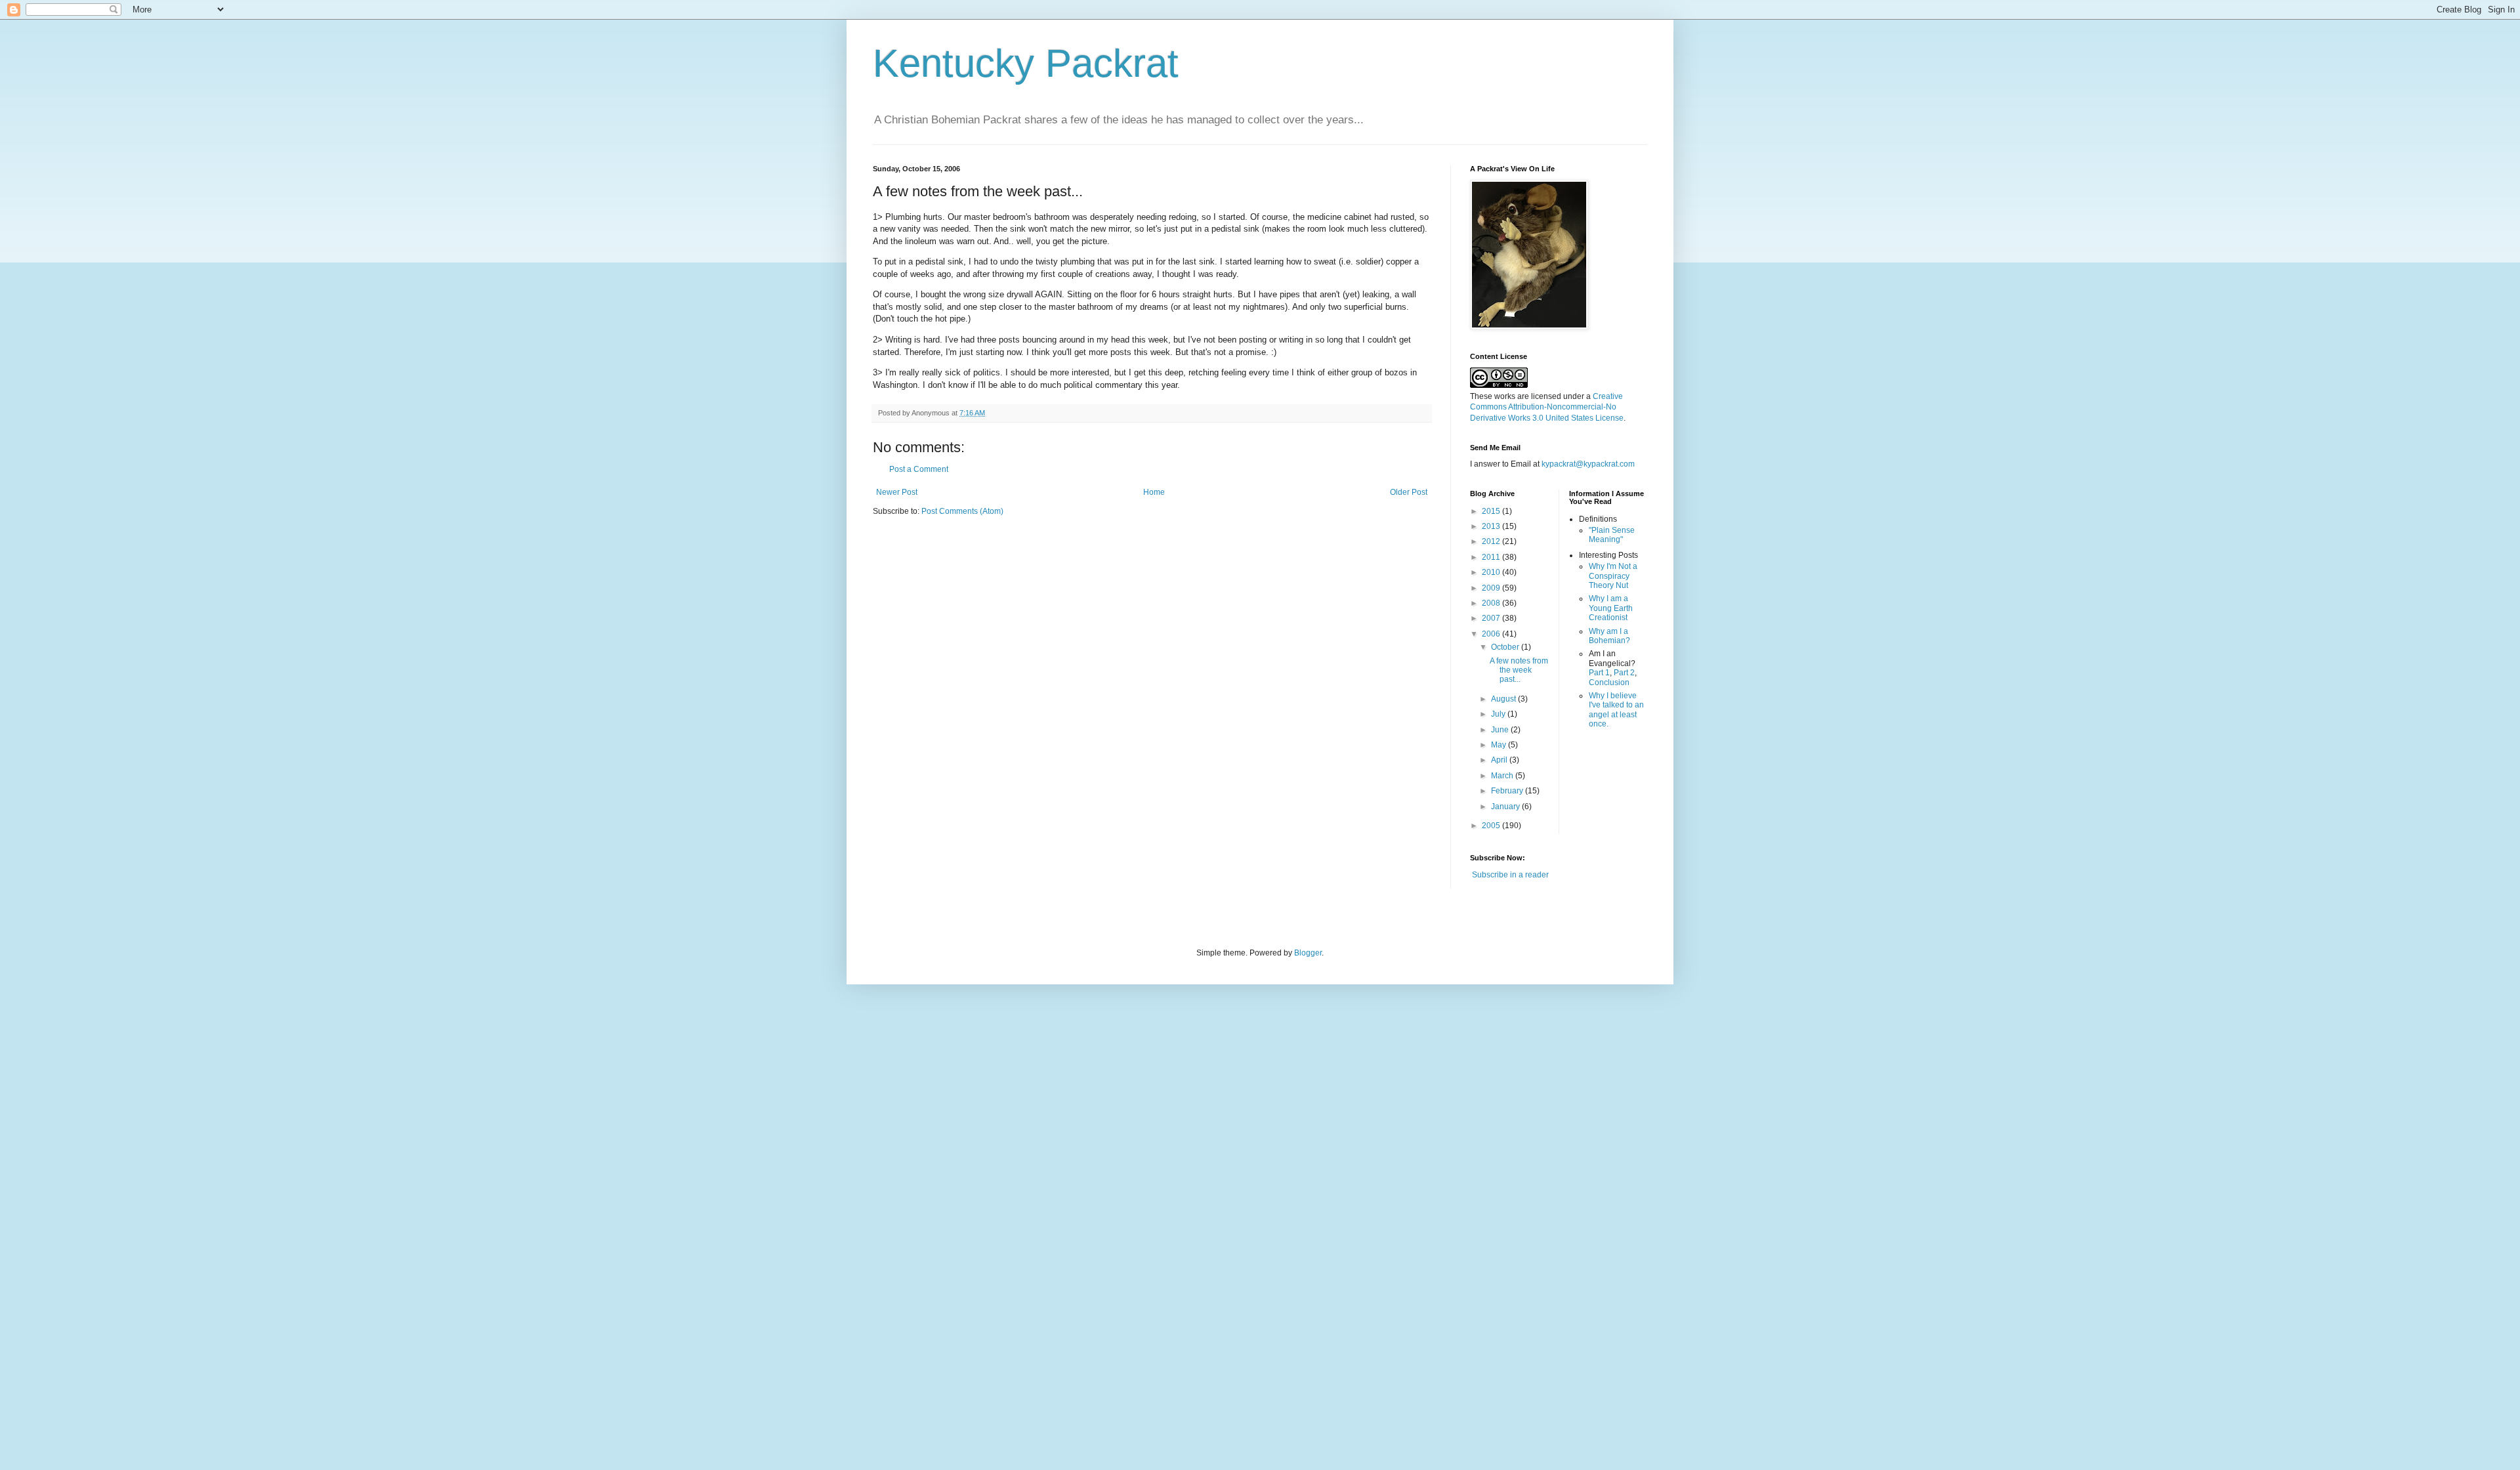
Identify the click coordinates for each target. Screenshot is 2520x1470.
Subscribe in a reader (1510, 875)
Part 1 (1599, 673)
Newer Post (897, 492)
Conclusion (1609, 682)
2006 (1492, 634)
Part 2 (1624, 673)
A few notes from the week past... (1519, 670)
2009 (1492, 588)
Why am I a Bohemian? (1609, 636)
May (1500, 745)
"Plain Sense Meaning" (1612, 535)
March (1503, 776)
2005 (1492, 826)
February (1508, 791)
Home (1154, 492)
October (1506, 647)
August (1504, 699)
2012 (1492, 541)
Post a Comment (919, 469)
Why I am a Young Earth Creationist (1611, 608)
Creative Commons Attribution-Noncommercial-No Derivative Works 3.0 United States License (1547, 408)
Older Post (1409, 492)
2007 (1492, 618)
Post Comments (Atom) (962, 511)
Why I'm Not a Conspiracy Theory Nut (1613, 576)
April (1500, 760)
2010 (1492, 572)
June (1501, 730)
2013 (1492, 526)
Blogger (1308, 953)
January (1506, 807)
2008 (1492, 603)
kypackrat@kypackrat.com (1588, 464)
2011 (1492, 557)
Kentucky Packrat (1026, 63)
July (1499, 714)
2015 (1492, 511)
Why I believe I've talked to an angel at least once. (1616, 710)
